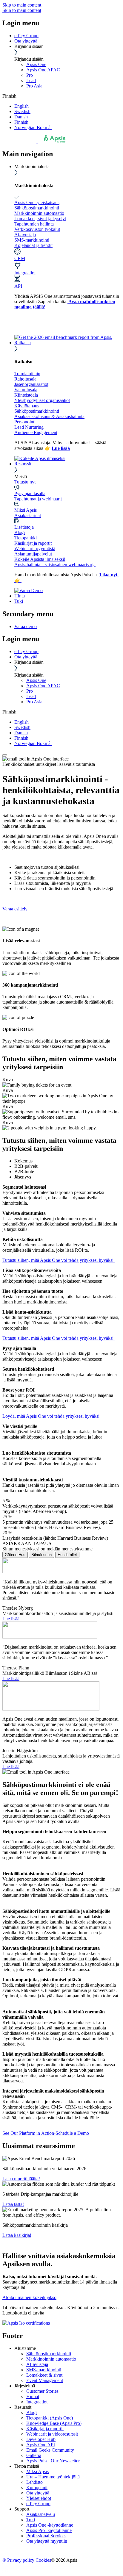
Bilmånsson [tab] (41, 1555)
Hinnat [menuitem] (33, 2396)
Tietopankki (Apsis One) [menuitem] (50, 2418)
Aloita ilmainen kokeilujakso (29, 2297)
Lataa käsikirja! (17, 2235)
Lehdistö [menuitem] (34, 2482)
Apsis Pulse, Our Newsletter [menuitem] (53, 2461)
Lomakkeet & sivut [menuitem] (44, 2375)
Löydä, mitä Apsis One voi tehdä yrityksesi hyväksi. (51, 1416)
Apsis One (36, 64)
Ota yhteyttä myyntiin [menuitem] (47, 2541)
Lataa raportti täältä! (21, 2179)
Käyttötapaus (27, 406)
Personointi (25, 422)
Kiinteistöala (26, 395)
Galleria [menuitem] (34, 2455)
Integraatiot (25, 273)
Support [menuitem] (22, 2509)
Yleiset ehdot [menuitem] (39, 2498)
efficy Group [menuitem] (38, 2504)
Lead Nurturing (29, 427)
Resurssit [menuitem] (23, 2407)
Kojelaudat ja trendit (33, 245)
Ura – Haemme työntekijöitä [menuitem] (53, 2477)
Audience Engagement (36, 432)
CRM (20, 258)
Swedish (22, 111)
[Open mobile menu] (5, 755)
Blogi (20, 532)
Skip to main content (22, 5)
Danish (21, 117)
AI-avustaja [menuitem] (37, 2364)
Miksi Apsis (26, 510)
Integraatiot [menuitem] (37, 2402)
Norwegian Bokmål (33, 127)
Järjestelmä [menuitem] (25, 2386)
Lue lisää (11, 1619)
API (18, 286)
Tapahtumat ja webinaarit (38, 499)
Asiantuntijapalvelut (33, 554)
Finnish (21, 122)
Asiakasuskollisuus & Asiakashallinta (49, 416)
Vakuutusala (26, 390)
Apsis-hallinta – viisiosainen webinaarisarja (55, 565)
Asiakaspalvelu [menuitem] (41, 2514)
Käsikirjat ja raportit (33, 543)
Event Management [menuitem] (45, 2380)
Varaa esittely (15, 909)
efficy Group (26, 36)
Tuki (19, 601)
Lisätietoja (24, 527)
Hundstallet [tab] (67, 1555)
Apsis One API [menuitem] (41, 2445)
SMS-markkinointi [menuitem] (44, 2370)
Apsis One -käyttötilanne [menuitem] (50, 2525)
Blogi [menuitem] (31, 2413)
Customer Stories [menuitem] (42, 2391)
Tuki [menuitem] (31, 2520)
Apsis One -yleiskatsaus (37, 202)
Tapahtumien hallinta (34, 224)
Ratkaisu (23, 343)
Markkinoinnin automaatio (39, 213)
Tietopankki (26, 538)
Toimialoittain (27, 374)
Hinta (20, 596)
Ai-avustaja (25, 235)
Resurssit (23, 464)
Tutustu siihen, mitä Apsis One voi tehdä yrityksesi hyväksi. (59, 1260)
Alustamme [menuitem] (25, 2348)
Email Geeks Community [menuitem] (50, 2450)
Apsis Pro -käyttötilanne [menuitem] (49, 2530)
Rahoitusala (25, 379)
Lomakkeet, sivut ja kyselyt (40, 219)
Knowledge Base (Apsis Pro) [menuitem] (54, 2423)
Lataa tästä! (13, 2204)
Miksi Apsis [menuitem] (37, 2471)
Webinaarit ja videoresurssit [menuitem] (52, 2434)
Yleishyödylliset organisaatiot (42, 400)
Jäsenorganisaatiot (31, 384)
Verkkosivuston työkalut (37, 229)
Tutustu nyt (25, 482)
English (21, 106)
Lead (31, 80)
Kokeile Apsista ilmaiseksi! (40, 559)
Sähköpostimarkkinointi (37, 208)
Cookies (43, 2560)
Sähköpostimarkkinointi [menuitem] (49, 2354)
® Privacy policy (18, 2560)
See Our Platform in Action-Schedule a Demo (46, 2133)
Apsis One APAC (43, 70)
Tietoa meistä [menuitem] (27, 2466)
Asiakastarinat (28, 515)
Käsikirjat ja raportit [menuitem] (45, 2429)
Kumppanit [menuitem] (37, 2487)
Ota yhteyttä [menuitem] (38, 2493)
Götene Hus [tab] (15, 1555)
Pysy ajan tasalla (30, 493)
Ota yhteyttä (26, 41)
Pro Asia (34, 86)
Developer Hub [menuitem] (41, 2439)
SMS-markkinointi (32, 240)
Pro (30, 75)
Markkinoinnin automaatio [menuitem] (51, 2359)
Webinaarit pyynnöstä (35, 548)
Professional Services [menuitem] (46, 2536)
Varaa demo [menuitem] (26, 626)
